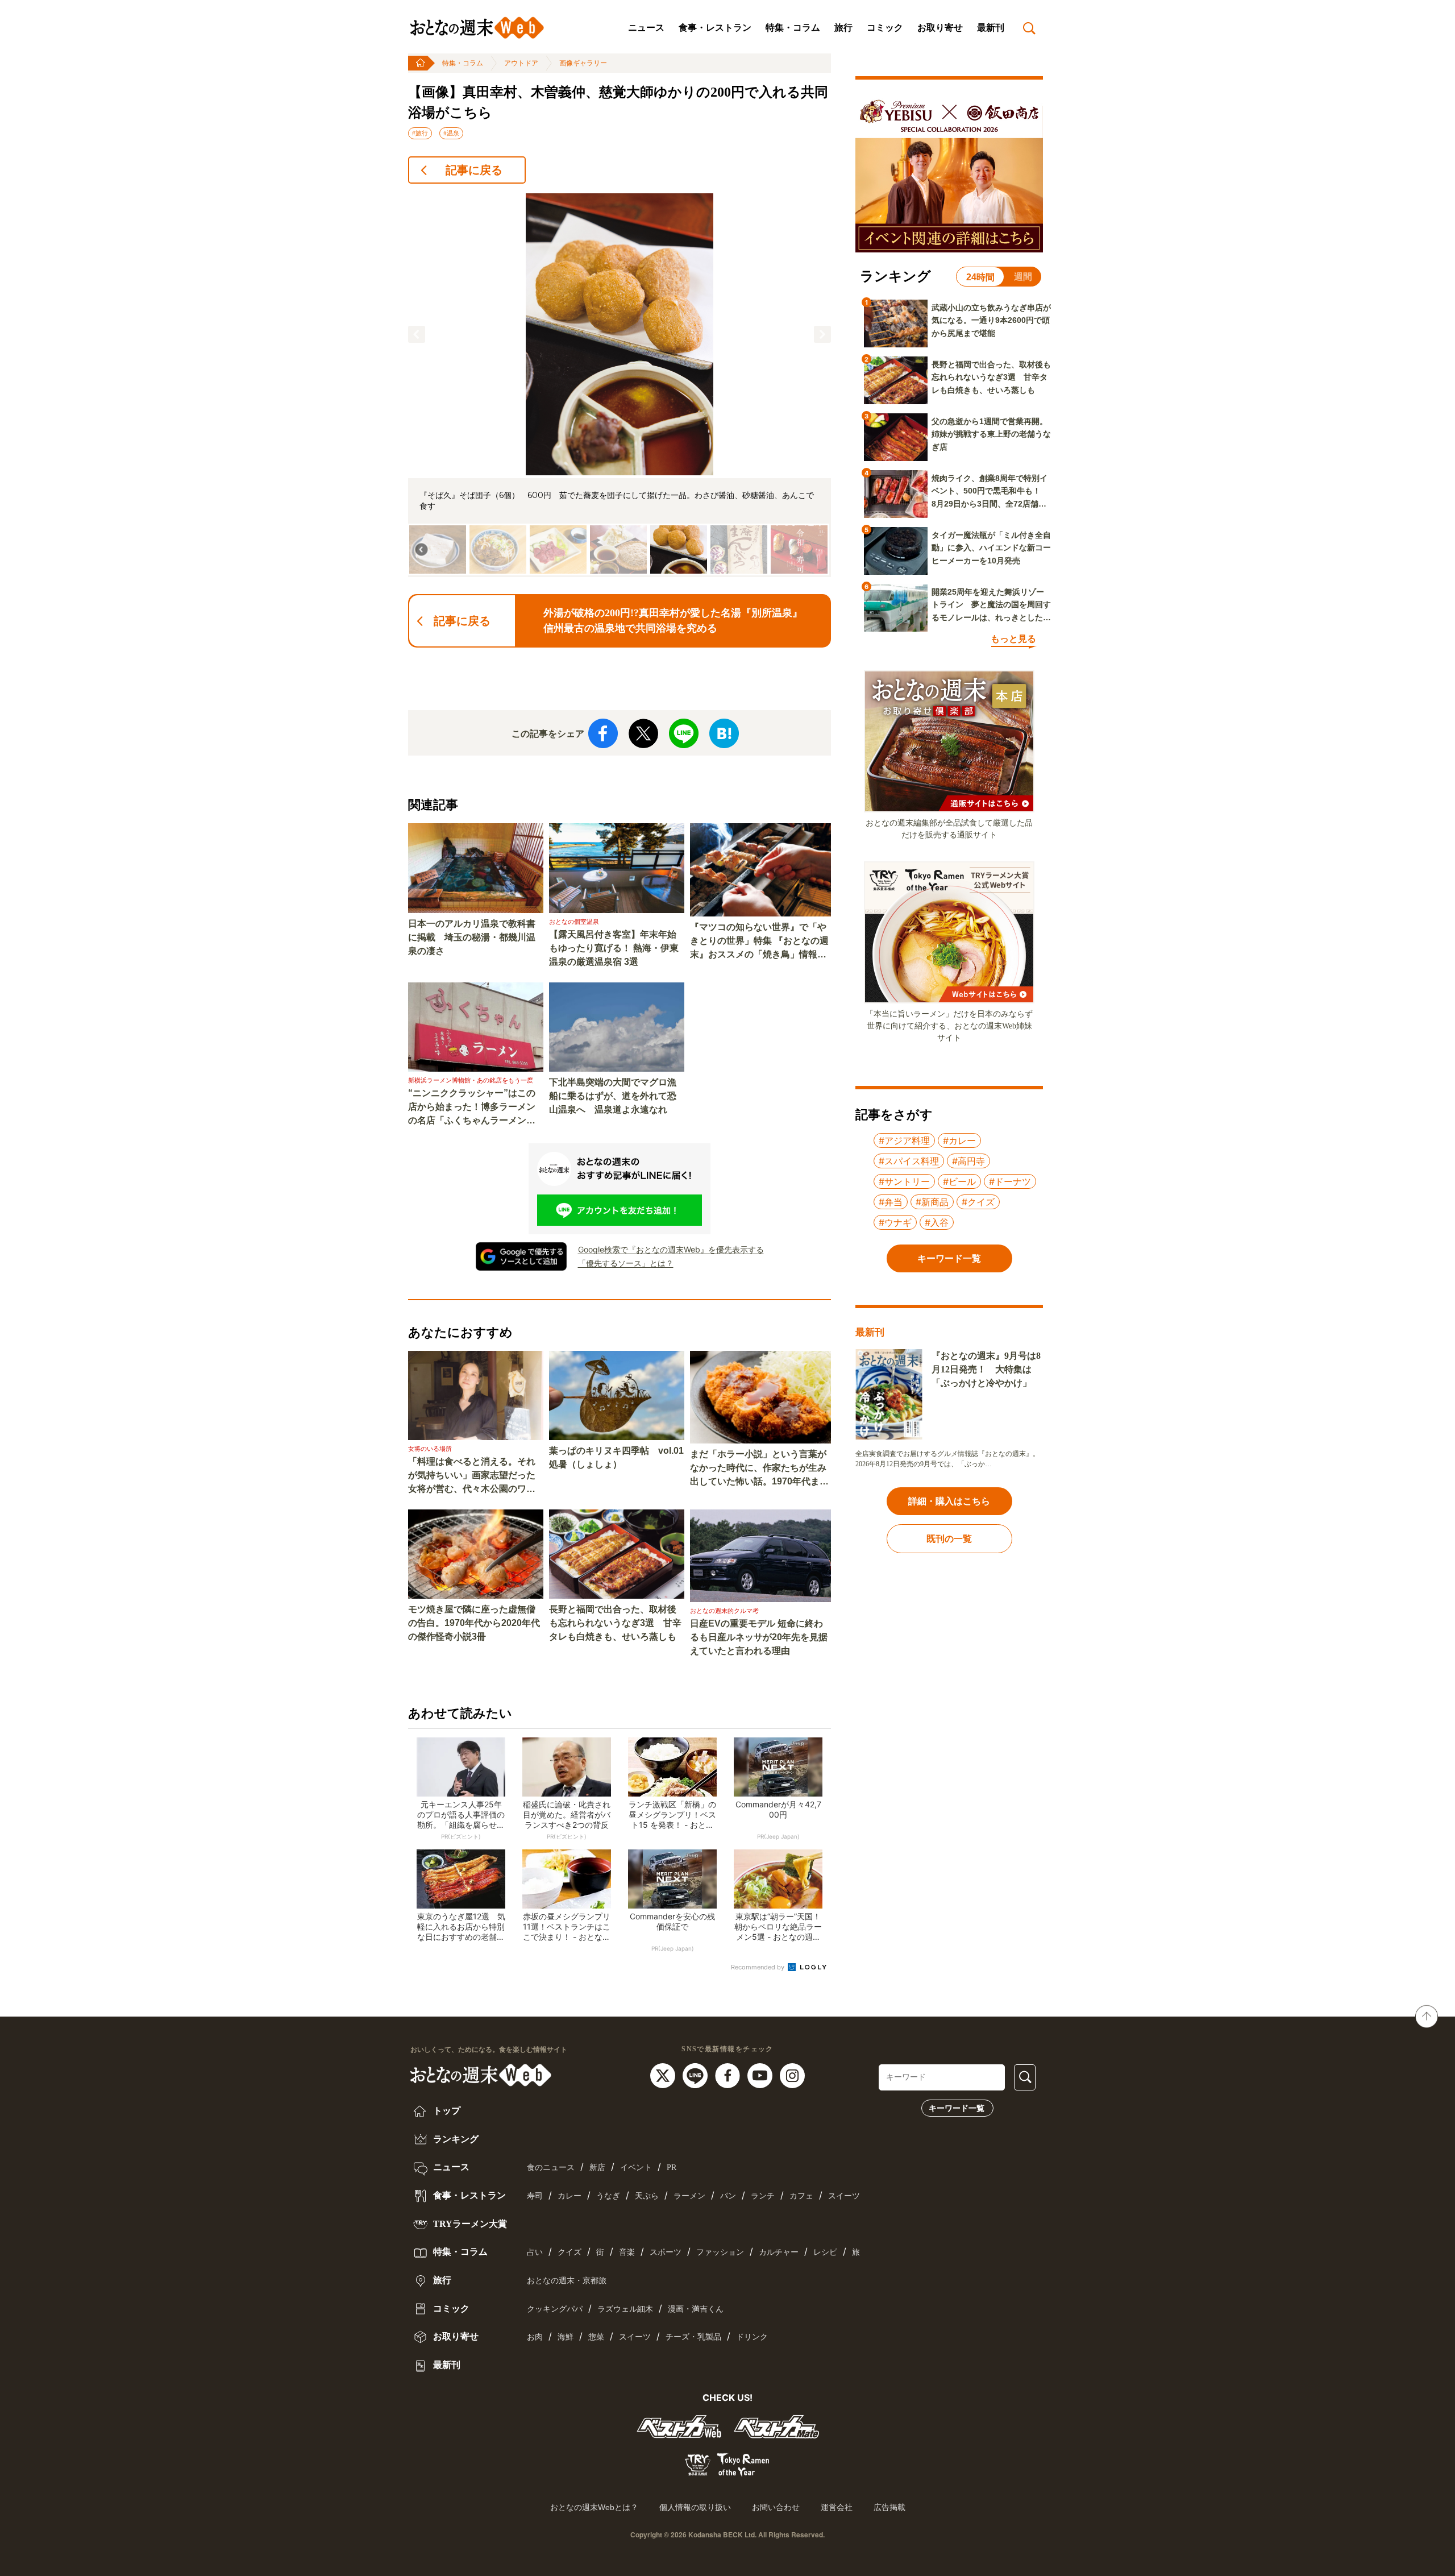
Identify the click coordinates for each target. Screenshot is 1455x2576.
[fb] (729, 2075)
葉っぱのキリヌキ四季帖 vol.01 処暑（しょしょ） (616, 1457)
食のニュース (551, 2168)
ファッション (720, 2252)
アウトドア (521, 63)
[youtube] (761, 2075)
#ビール (959, 1181)
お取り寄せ (940, 28)
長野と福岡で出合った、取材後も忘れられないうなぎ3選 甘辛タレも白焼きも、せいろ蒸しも (615, 1623)
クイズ (569, 2252)
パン (728, 2196)
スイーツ (844, 2196)
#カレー (959, 1140)
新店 (597, 2168)
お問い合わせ (776, 2507)
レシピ (825, 2252)
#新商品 (932, 1202)
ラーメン (689, 2196)
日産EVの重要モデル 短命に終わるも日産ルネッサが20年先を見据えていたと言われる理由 (759, 1637)
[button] (417, 334)
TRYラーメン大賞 (469, 2224)
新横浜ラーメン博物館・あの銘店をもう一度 (471, 1080)
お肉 (535, 2337)
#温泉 (451, 133)
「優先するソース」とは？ (626, 1263)
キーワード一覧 (957, 2108)
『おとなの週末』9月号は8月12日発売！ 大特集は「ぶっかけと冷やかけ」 (986, 1369)
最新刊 (991, 28)
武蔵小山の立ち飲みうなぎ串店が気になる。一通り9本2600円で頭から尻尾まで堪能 (991, 320)
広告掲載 (889, 2507)
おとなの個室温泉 (574, 922)
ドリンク (752, 2337)
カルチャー (779, 2252)
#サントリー (904, 1181)
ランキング (455, 2139)
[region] (620, 385)
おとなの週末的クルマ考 (724, 1611)
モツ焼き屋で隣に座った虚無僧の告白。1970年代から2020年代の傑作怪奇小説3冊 (474, 1623)
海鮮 (566, 2337)
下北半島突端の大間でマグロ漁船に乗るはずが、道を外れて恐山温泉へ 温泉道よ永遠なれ (613, 1096)
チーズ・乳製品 (693, 2337)
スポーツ (666, 2252)
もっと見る (1013, 639)
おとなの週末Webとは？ (594, 2507)
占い (535, 2252)
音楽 (627, 2252)
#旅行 (420, 133)
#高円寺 (968, 1161)
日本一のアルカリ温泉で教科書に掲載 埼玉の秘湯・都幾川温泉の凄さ (472, 937)
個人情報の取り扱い (695, 2507)
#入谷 (937, 1222)
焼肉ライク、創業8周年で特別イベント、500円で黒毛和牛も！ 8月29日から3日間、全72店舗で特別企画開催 (990, 492)
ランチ (763, 2196)
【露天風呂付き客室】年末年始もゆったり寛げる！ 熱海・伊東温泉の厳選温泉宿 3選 (614, 948)
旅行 (843, 28)
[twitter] (664, 2075)
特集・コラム (793, 28)
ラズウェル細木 (625, 2309)
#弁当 (891, 1202)
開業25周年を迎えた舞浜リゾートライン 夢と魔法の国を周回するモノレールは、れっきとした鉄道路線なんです (991, 605)
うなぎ (608, 2196)
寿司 (535, 2196)
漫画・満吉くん (696, 2309)
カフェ (801, 2196)
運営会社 (837, 2507)
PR (672, 2168)
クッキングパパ (555, 2309)
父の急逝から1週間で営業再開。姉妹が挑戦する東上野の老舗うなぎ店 (991, 434)
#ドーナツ (1010, 1181)
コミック (885, 28)
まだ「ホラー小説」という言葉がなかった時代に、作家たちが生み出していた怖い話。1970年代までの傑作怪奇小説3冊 (759, 1469)
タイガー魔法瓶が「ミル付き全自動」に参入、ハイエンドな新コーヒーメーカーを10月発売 (991, 548)
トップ (446, 2111)
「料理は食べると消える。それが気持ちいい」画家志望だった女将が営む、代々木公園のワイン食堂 (472, 1476)
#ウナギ (895, 1222)
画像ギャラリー (583, 63)
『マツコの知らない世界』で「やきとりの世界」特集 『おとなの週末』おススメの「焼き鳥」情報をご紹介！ (759, 942)
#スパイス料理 (909, 1161)
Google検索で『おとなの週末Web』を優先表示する (671, 1249)
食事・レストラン (715, 28)
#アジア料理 (904, 1140)
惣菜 (596, 2337)
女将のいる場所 (430, 1449)
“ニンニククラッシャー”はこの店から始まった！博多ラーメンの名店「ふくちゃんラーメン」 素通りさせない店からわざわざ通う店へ (476, 1108)
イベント (636, 2168)
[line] (697, 2075)
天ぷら (647, 2196)
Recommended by (758, 1967)
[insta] (792, 2075)
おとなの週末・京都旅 (567, 2281)
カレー (569, 2196)
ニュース (646, 28)
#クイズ (978, 1202)
